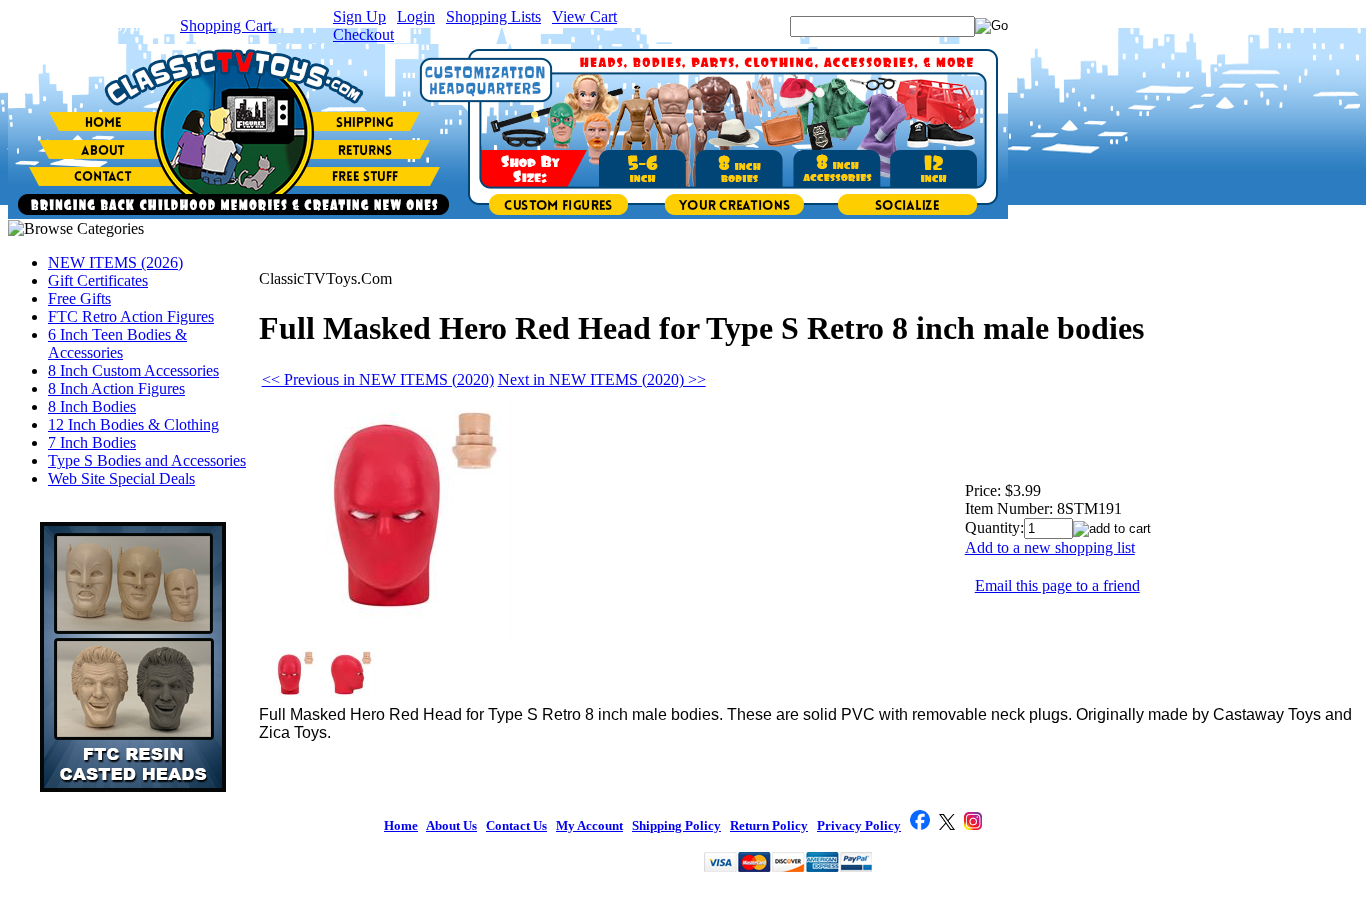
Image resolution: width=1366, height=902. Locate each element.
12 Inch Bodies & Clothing (133, 424)
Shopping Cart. (228, 25)
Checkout (363, 34)
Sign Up (359, 16)
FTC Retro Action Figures (131, 316)
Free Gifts (79, 298)
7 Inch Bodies (92, 442)
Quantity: (994, 527)
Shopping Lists (493, 16)
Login (416, 16)
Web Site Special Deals (121, 478)
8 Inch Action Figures (116, 388)
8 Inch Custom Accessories (133, 370)
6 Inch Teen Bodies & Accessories (117, 343)
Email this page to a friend (1057, 585)
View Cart (584, 16)
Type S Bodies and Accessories (147, 460)
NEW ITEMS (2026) (115, 262)
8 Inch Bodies (92, 406)
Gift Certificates (98, 280)
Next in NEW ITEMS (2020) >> (602, 379)
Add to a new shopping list (1050, 547)
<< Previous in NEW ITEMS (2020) (378, 379)
